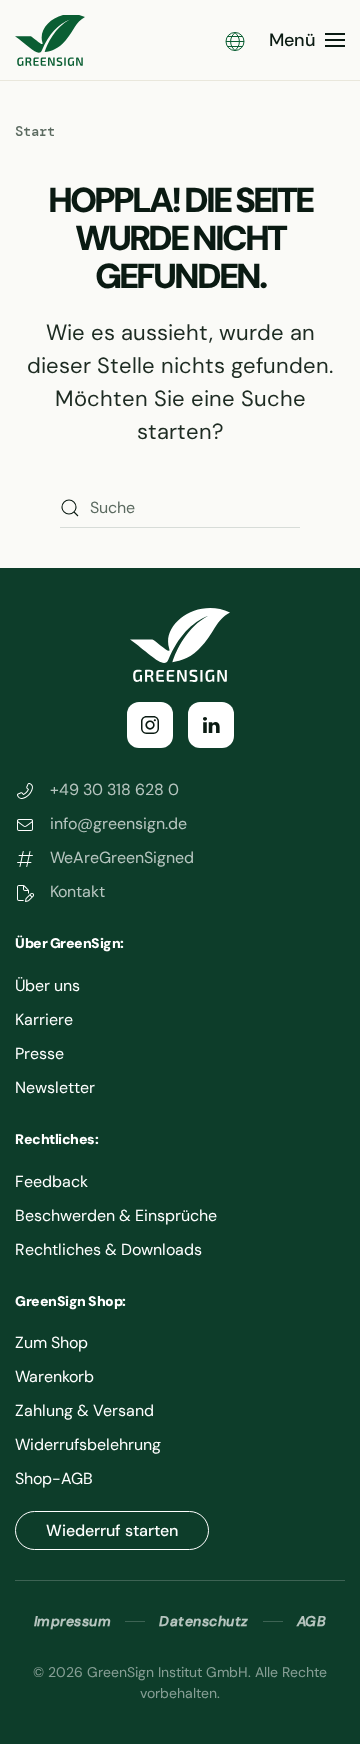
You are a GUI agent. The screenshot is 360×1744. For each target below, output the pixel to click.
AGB (312, 1621)
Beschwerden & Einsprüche (116, 1215)
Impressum (73, 1621)
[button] (235, 40)
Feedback (51, 1181)
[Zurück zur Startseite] (50, 40)
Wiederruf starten (112, 1530)
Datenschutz (204, 1621)
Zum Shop (51, 1342)
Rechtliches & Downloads (108, 1249)
